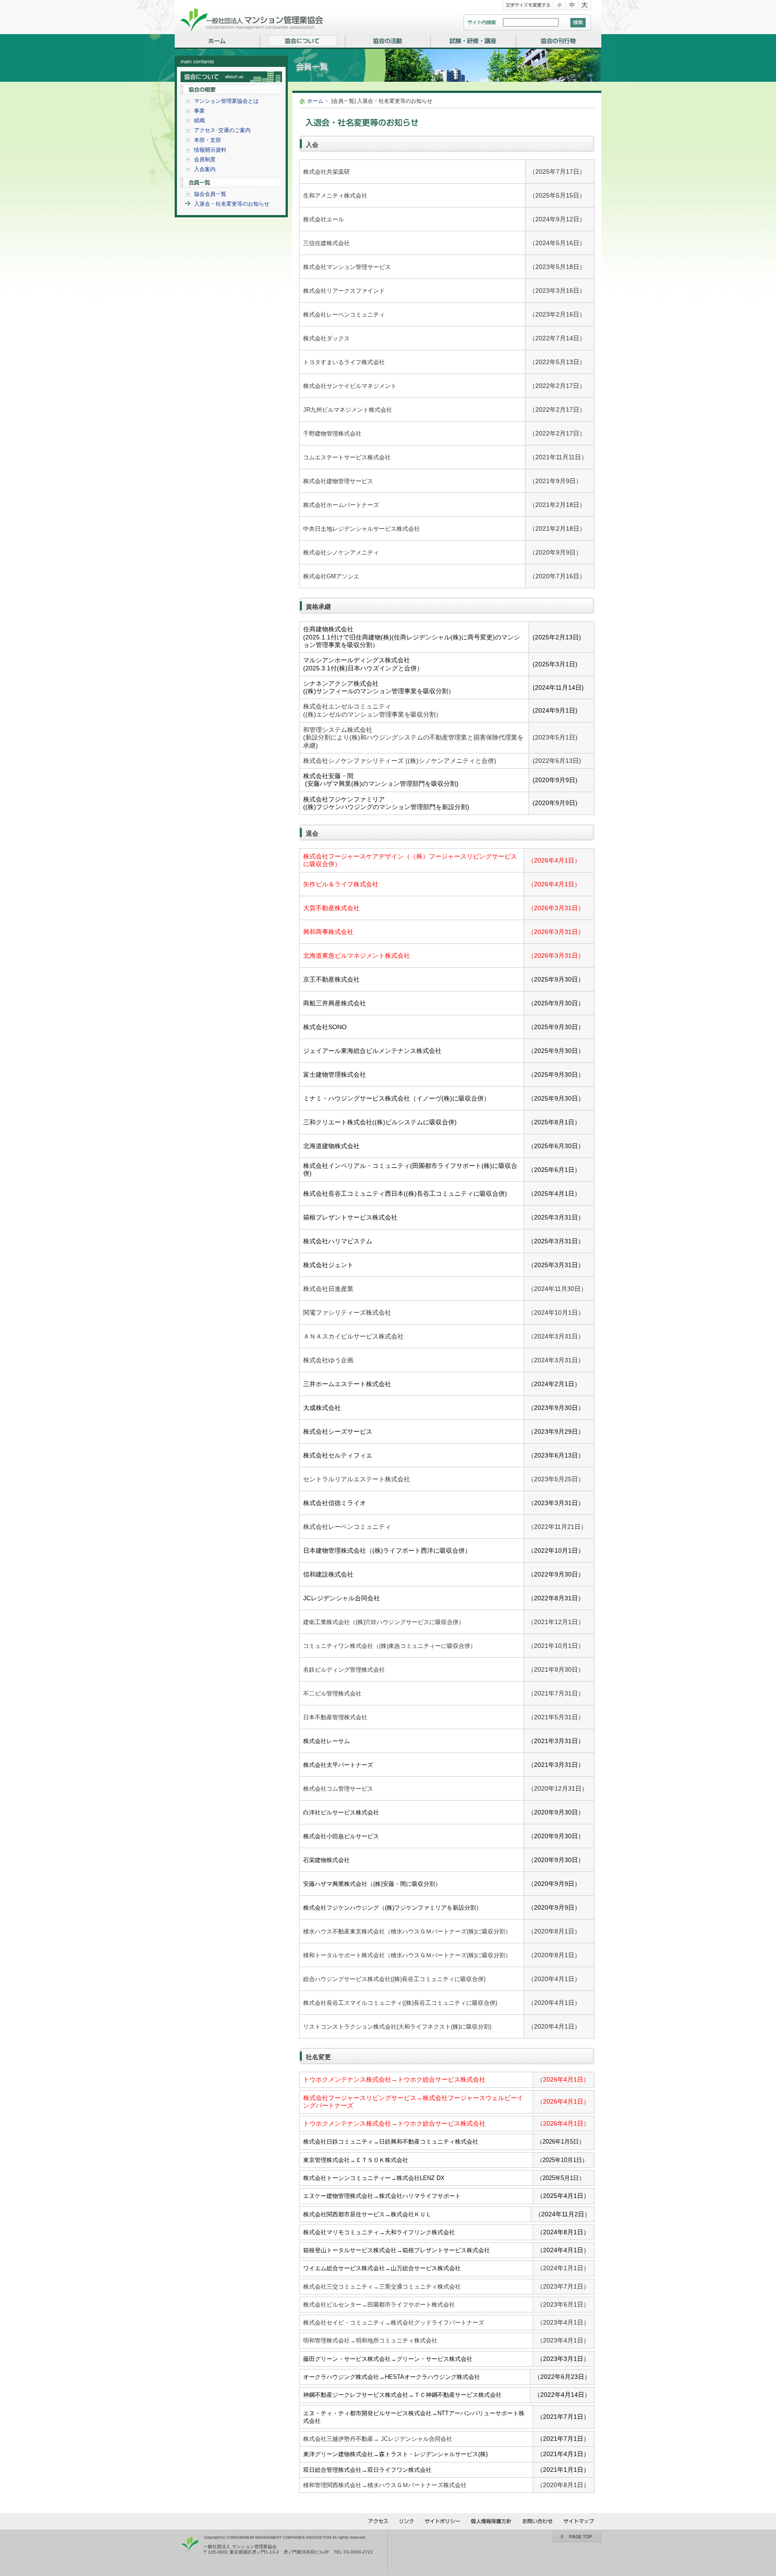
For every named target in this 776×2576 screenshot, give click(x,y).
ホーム (315, 101)
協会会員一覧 (210, 194)
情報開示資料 (210, 150)
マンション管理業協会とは (226, 101)
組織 (199, 120)
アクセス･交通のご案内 (222, 130)
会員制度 (205, 159)
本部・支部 (207, 140)
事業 (199, 111)
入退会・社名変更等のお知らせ (232, 204)
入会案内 (205, 169)
